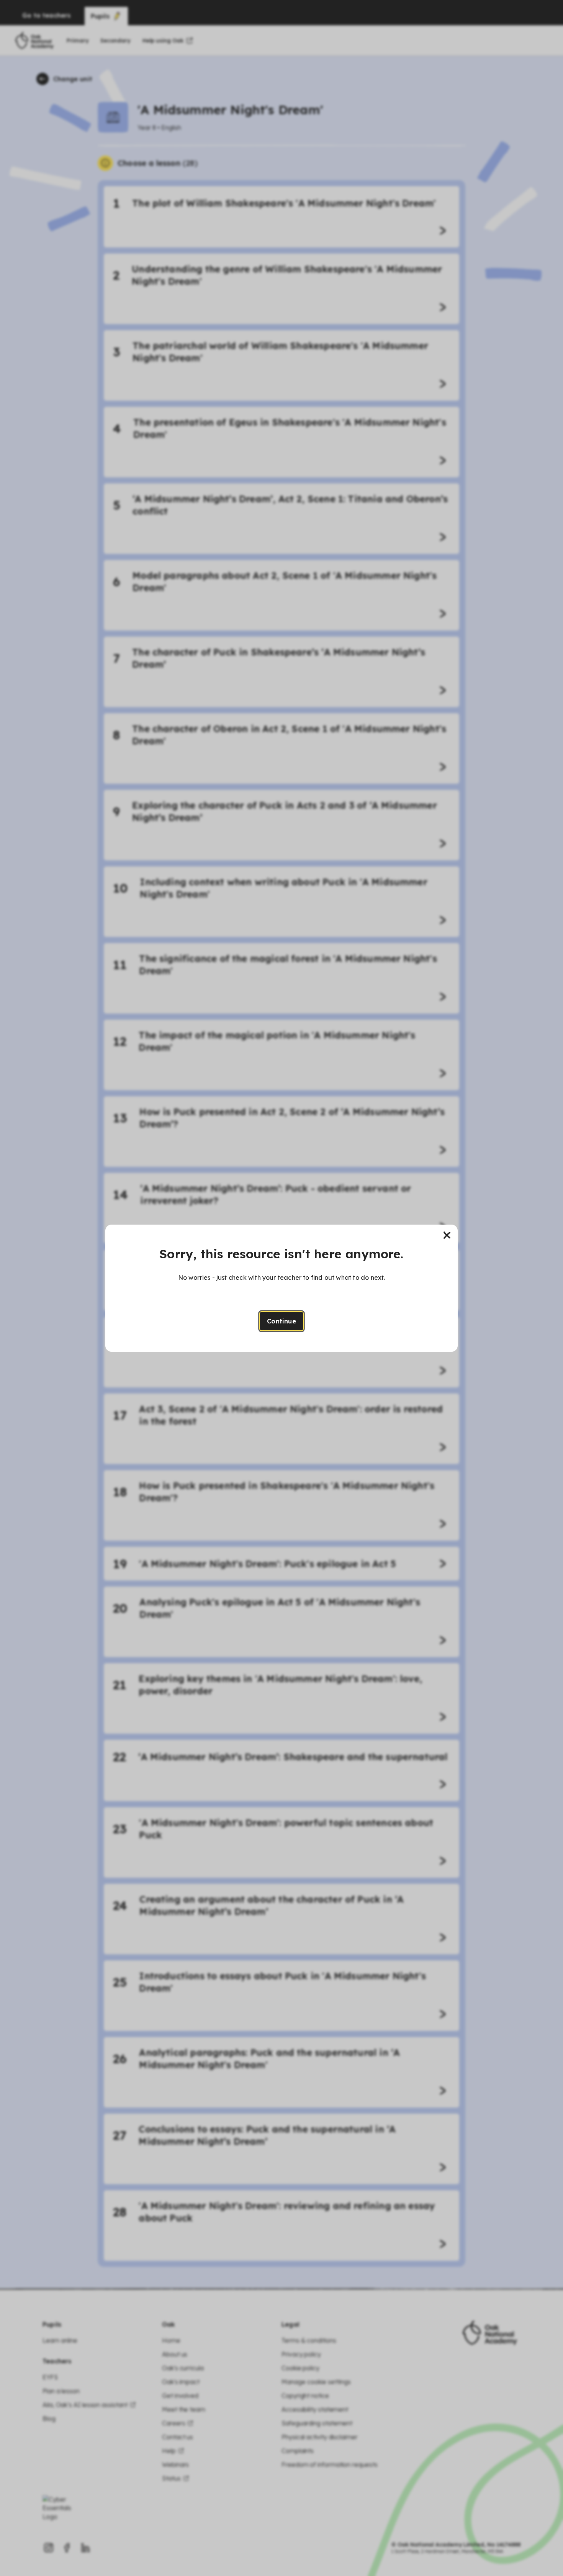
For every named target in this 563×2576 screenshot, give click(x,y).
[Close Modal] (447, 1235)
